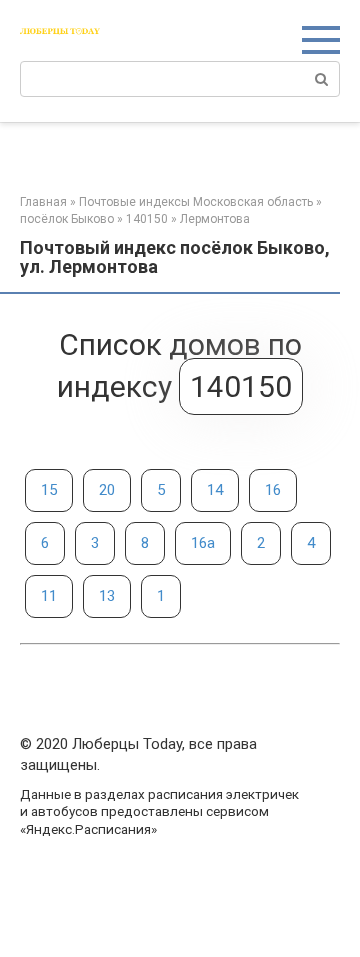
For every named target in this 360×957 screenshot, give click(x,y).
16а (203, 543)
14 (215, 490)
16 (273, 490)
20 (107, 490)
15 (49, 490)
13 (107, 596)
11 (49, 596)
